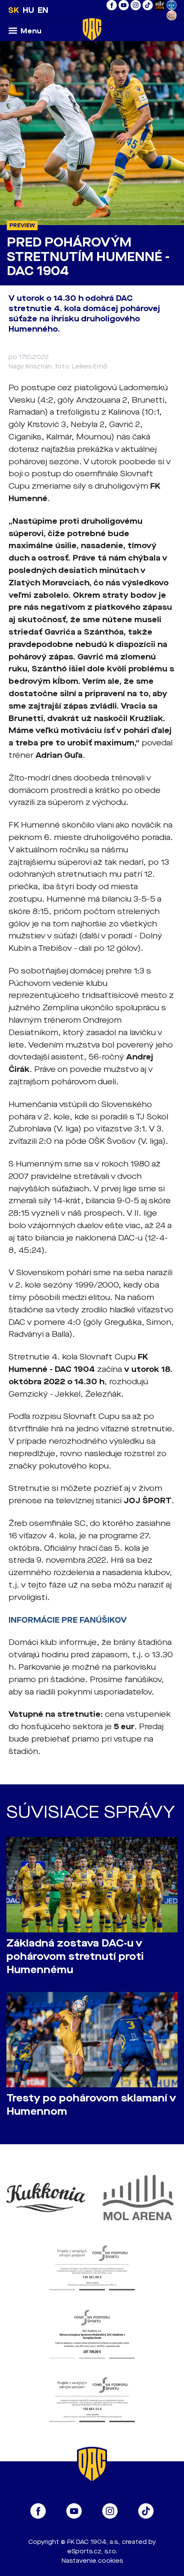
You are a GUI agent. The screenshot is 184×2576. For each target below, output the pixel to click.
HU (28, 10)
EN (43, 10)
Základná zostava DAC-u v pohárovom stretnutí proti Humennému (75, 1957)
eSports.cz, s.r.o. (92, 2551)
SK (14, 10)
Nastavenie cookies (92, 2561)
